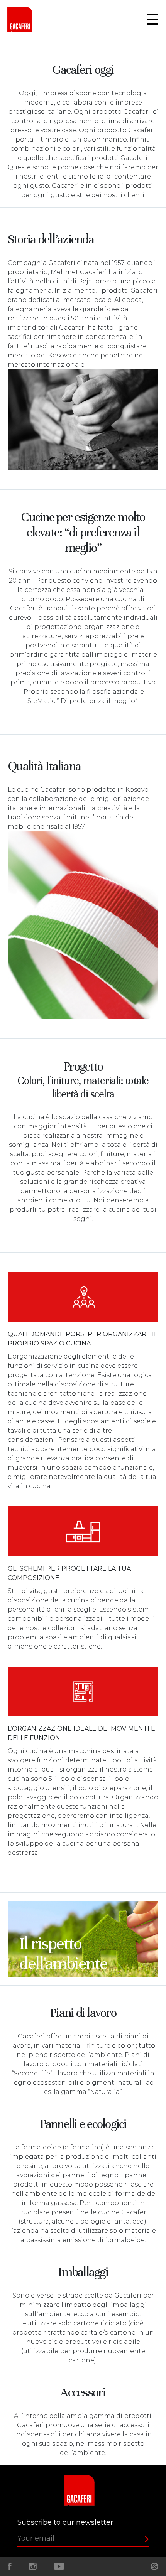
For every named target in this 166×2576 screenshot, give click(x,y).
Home (23, 19)
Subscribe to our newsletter (65, 2522)
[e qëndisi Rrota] (154, 2566)
